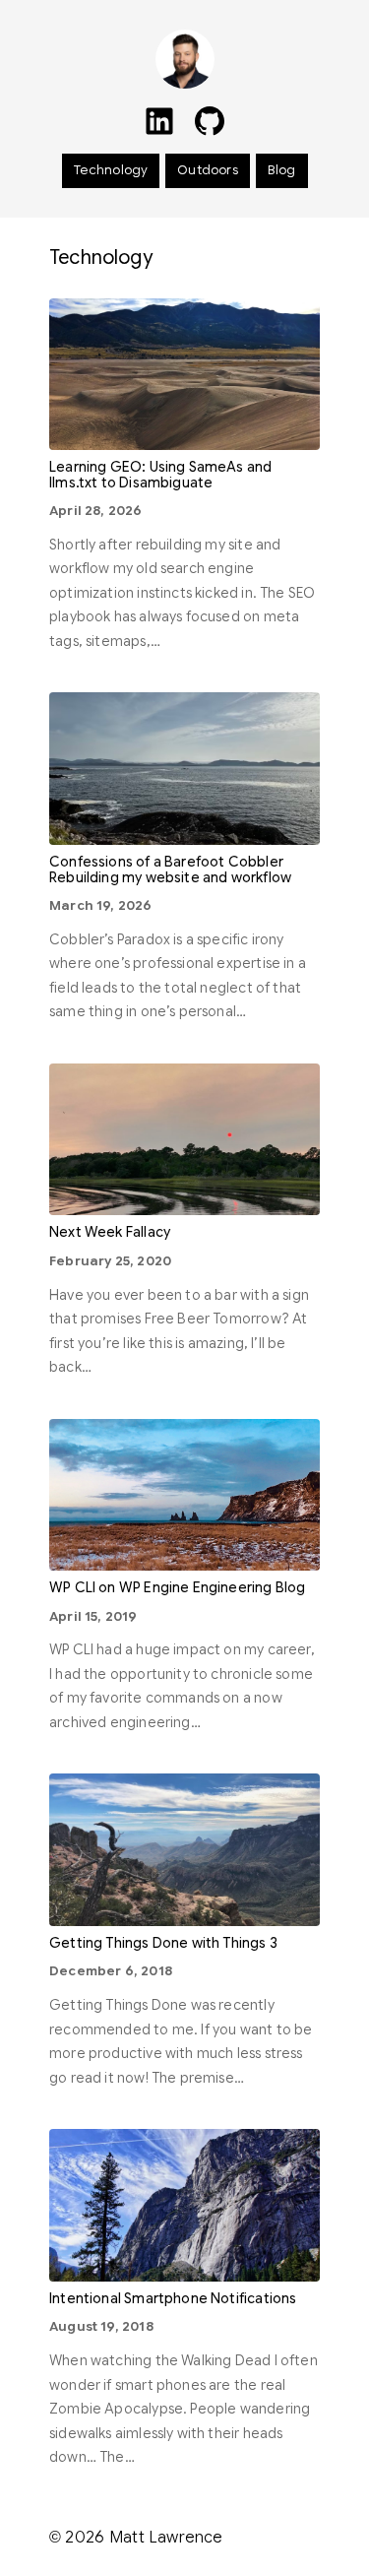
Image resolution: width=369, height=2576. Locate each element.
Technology (111, 170)
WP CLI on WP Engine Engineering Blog (177, 1588)
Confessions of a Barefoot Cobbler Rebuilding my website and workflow (170, 870)
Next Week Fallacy (110, 1232)
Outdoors (207, 170)
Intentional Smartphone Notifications (173, 2299)
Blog (282, 170)
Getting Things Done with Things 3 (163, 1943)
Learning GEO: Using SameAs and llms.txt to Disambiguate (160, 475)
